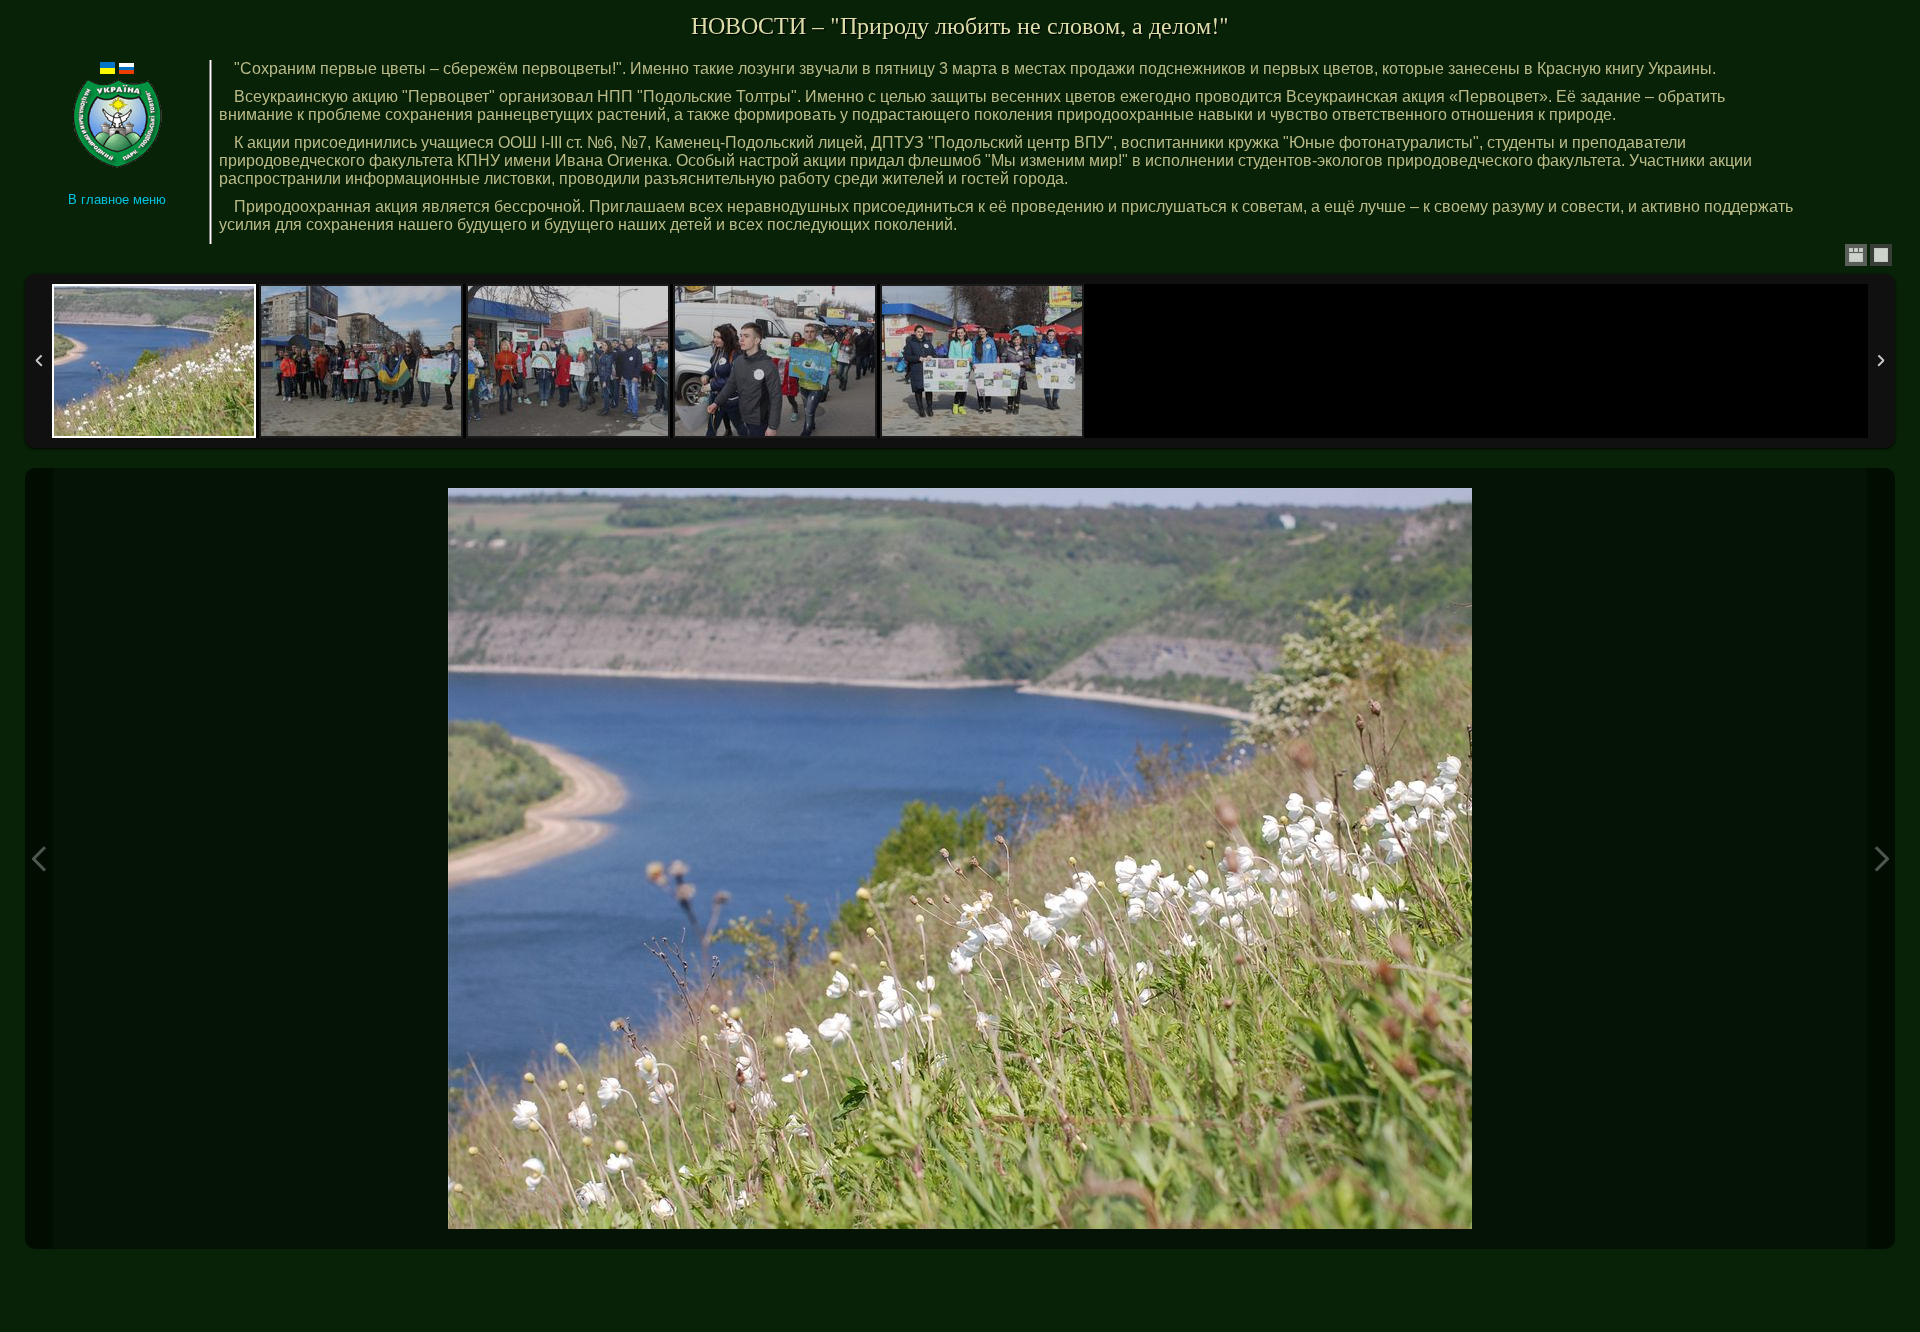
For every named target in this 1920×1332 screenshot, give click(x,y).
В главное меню (117, 199)
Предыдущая (39, 858)
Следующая (1881, 858)
